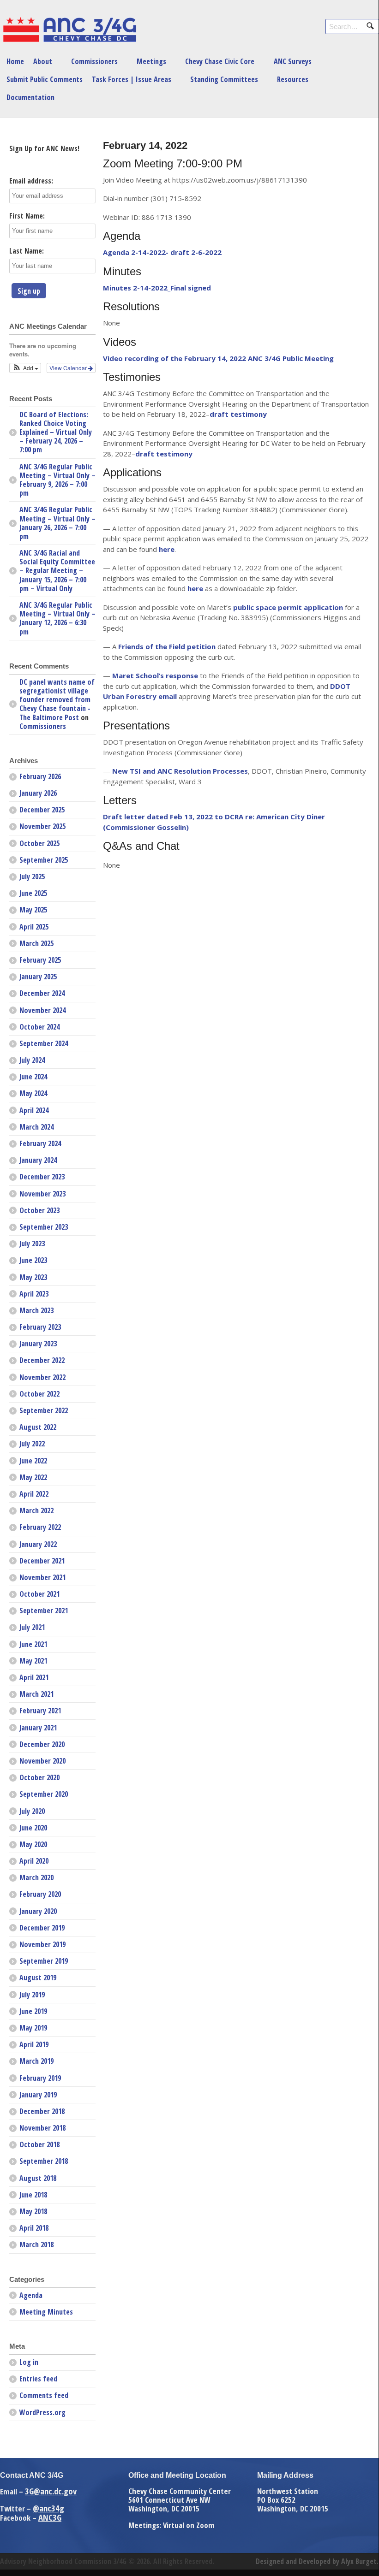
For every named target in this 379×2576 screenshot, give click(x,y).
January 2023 (38, 1344)
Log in (29, 2362)
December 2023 (42, 1177)
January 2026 (38, 793)
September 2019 (44, 1961)
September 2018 (44, 2161)
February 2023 (40, 1327)
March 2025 (36, 943)
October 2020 (39, 1777)
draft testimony (164, 454)
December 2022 (42, 1360)
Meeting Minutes (46, 2312)
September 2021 (44, 1611)
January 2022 (38, 1544)
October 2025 (39, 843)
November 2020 (42, 1761)
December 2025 (42, 810)
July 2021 (32, 1627)
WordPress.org (42, 2412)
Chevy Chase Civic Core (220, 61)
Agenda (31, 2295)
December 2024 (42, 993)
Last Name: (27, 251)
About (43, 61)
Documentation (30, 97)
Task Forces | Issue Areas (132, 79)
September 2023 (44, 1227)
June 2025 (33, 893)
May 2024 (33, 1093)
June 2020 (33, 1828)
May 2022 (33, 1477)
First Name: (27, 216)
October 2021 (39, 1594)
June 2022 (33, 1461)
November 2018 (42, 2128)
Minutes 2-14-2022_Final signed (157, 288)
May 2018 (33, 2211)
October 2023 (39, 1210)
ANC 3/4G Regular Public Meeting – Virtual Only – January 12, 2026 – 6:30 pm (57, 618)
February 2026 (40, 776)
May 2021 (33, 1661)
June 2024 (33, 1077)
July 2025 (32, 876)
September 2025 (44, 860)
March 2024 (36, 1127)
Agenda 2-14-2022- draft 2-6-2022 (162, 252)
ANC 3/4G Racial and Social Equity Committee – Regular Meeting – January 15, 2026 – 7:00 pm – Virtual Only (57, 571)
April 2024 (34, 1110)
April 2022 (34, 1494)
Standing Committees (224, 79)
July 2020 (32, 1811)
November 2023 (42, 1194)
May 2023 (33, 1277)
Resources (293, 79)
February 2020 (40, 1894)
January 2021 (38, 1728)
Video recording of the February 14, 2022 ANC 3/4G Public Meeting (218, 358)
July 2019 (32, 1995)
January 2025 (38, 977)
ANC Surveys (293, 61)
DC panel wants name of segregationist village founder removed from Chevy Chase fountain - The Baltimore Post (57, 700)
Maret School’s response (155, 675)
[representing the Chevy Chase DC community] (69, 40)
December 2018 (42, 2111)
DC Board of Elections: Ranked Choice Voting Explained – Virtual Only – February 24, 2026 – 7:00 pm (56, 432)
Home (15, 61)
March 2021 (36, 1694)
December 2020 (42, 1744)
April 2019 (34, 2044)
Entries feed (38, 2379)
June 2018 (33, 2195)
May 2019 (33, 2028)
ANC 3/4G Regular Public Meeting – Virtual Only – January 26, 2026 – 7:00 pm (57, 523)
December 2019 (42, 1928)
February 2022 (40, 1527)
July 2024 (32, 1060)
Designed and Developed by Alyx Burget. (317, 2561)
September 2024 (44, 1043)
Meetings (151, 61)
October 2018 (39, 2144)
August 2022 (38, 1427)
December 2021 (42, 1561)
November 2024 (42, 1010)
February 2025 (40, 960)
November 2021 (42, 1577)
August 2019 (38, 1978)
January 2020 (38, 1911)
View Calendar (69, 368)
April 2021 (34, 1677)
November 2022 (42, 1377)
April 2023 (34, 1294)
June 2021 (33, 1644)
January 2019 (38, 2095)
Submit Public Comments (45, 79)
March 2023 (36, 1310)
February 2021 (40, 1711)
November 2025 (42, 826)
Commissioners (94, 61)
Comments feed (44, 2395)
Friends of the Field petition (167, 646)
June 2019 (33, 2011)
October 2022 (39, 1394)
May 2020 (33, 1844)
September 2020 (44, 1794)
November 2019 (42, 1944)
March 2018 (36, 2244)
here (167, 549)
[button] (25, 368)
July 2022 (32, 1444)
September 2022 (44, 1410)
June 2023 (33, 1260)
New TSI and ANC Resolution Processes (180, 771)
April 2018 (34, 2228)
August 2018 (38, 2178)
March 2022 (36, 1510)
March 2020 (36, 1877)
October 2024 (39, 1027)
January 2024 (38, 1160)
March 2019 (36, 2061)
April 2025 (34, 927)
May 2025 (33, 910)
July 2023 (32, 1244)
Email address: (31, 181)
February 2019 (40, 2078)
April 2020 (34, 1861)
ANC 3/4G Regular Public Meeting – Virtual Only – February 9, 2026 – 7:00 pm (57, 480)
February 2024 (40, 1143)
